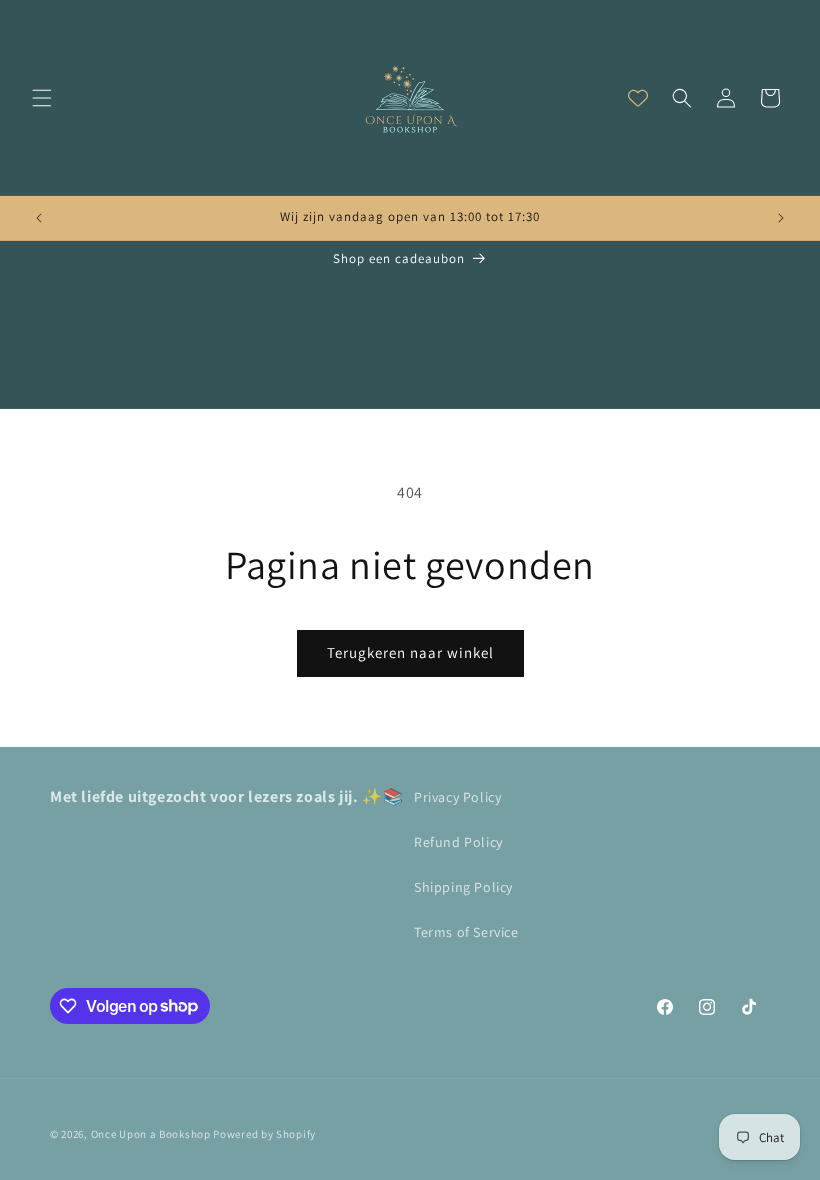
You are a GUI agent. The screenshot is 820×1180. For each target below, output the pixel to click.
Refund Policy (458, 842)
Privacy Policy (457, 797)
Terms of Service (466, 932)
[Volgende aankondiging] (781, 218)
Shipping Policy (463, 887)
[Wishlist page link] (638, 98)
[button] (42, 98)
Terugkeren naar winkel (410, 652)
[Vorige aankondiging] (39, 218)
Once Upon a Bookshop (151, 1134)
